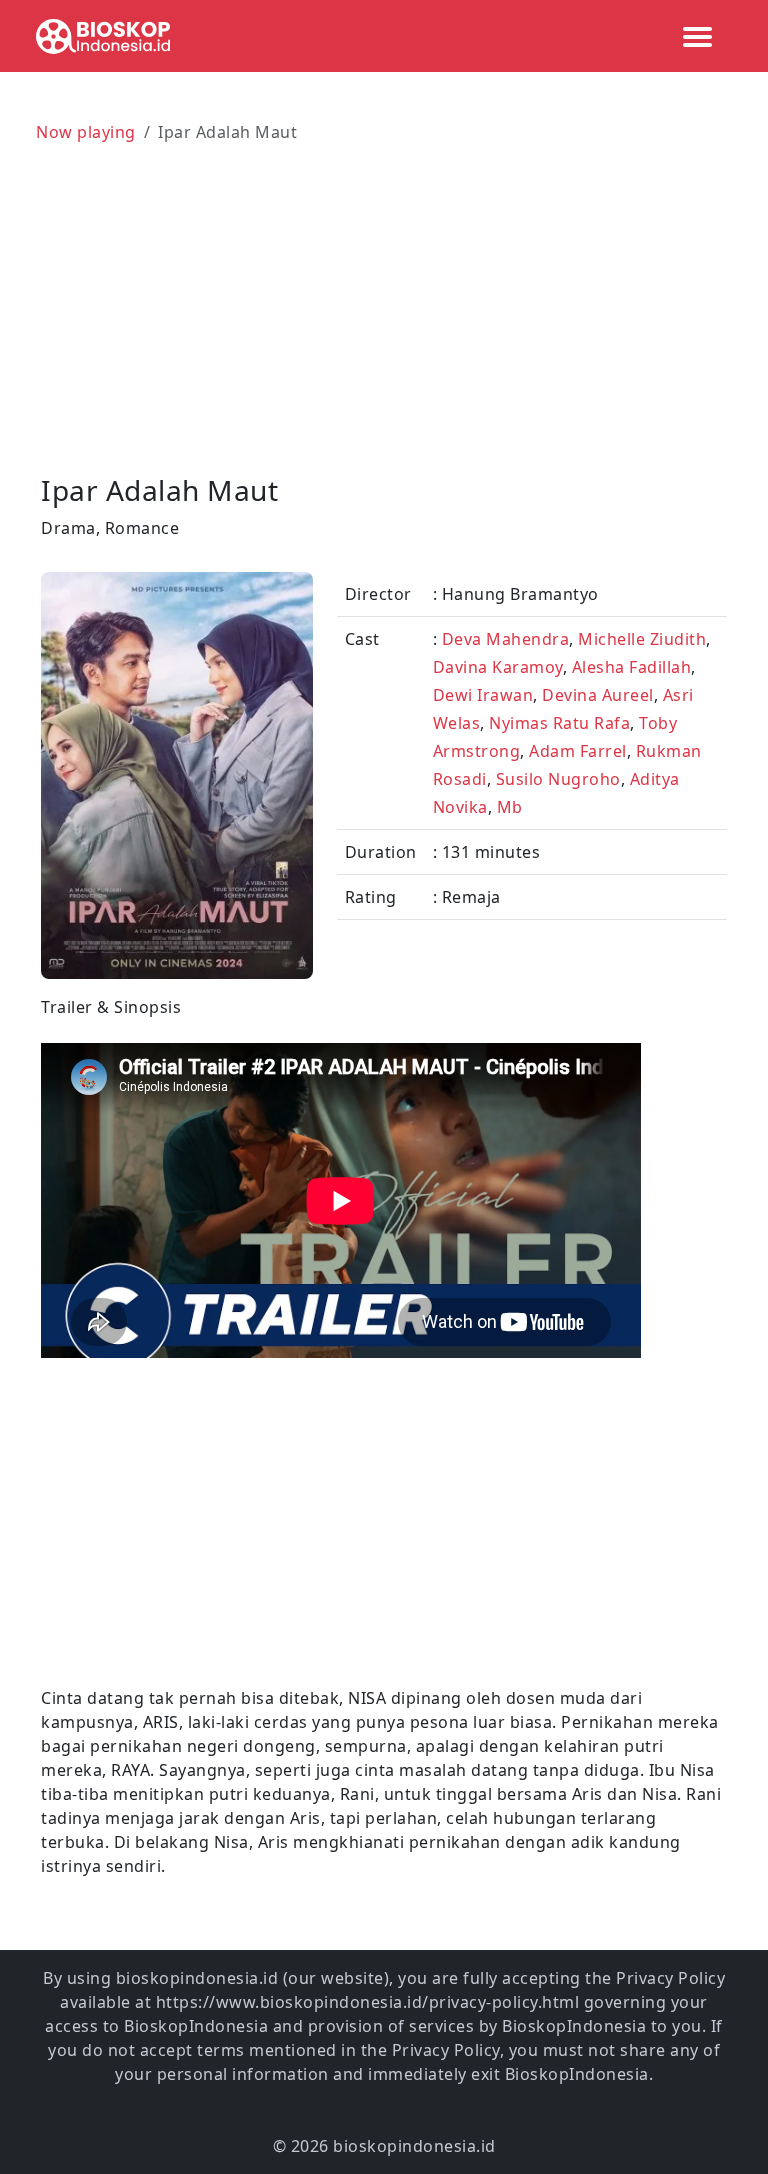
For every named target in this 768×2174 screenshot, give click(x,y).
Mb (510, 807)
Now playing (86, 132)
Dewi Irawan (483, 695)
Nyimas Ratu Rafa (559, 723)
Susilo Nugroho (558, 779)
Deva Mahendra (506, 639)
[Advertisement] (384, 300)
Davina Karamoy (498, 667)
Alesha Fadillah (632, 667)
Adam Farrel (578, 751)
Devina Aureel (598, 695)
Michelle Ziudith (642, 639)
